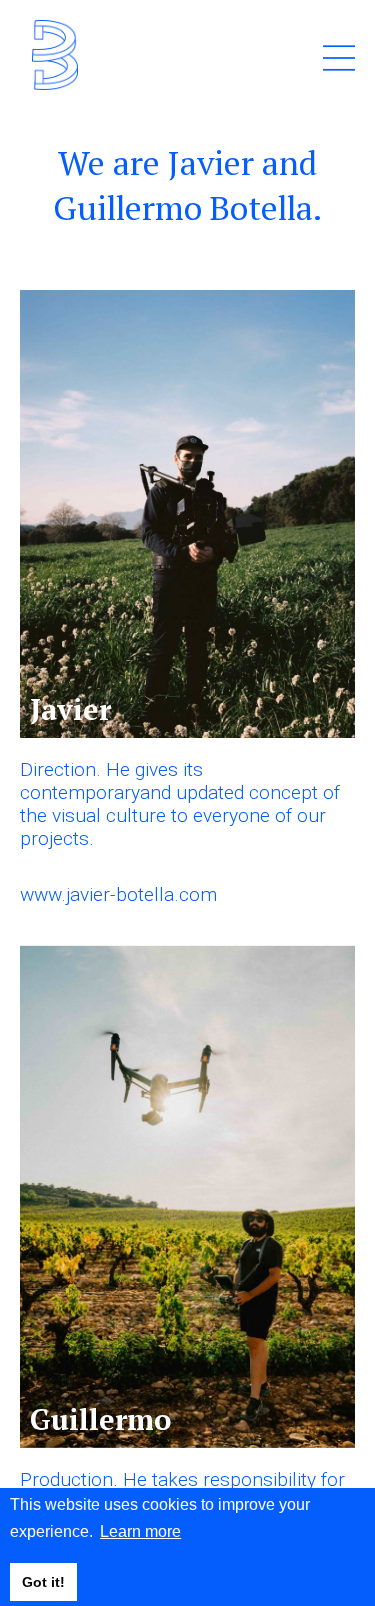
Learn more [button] (140, 1531)
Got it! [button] (43, 1582)
